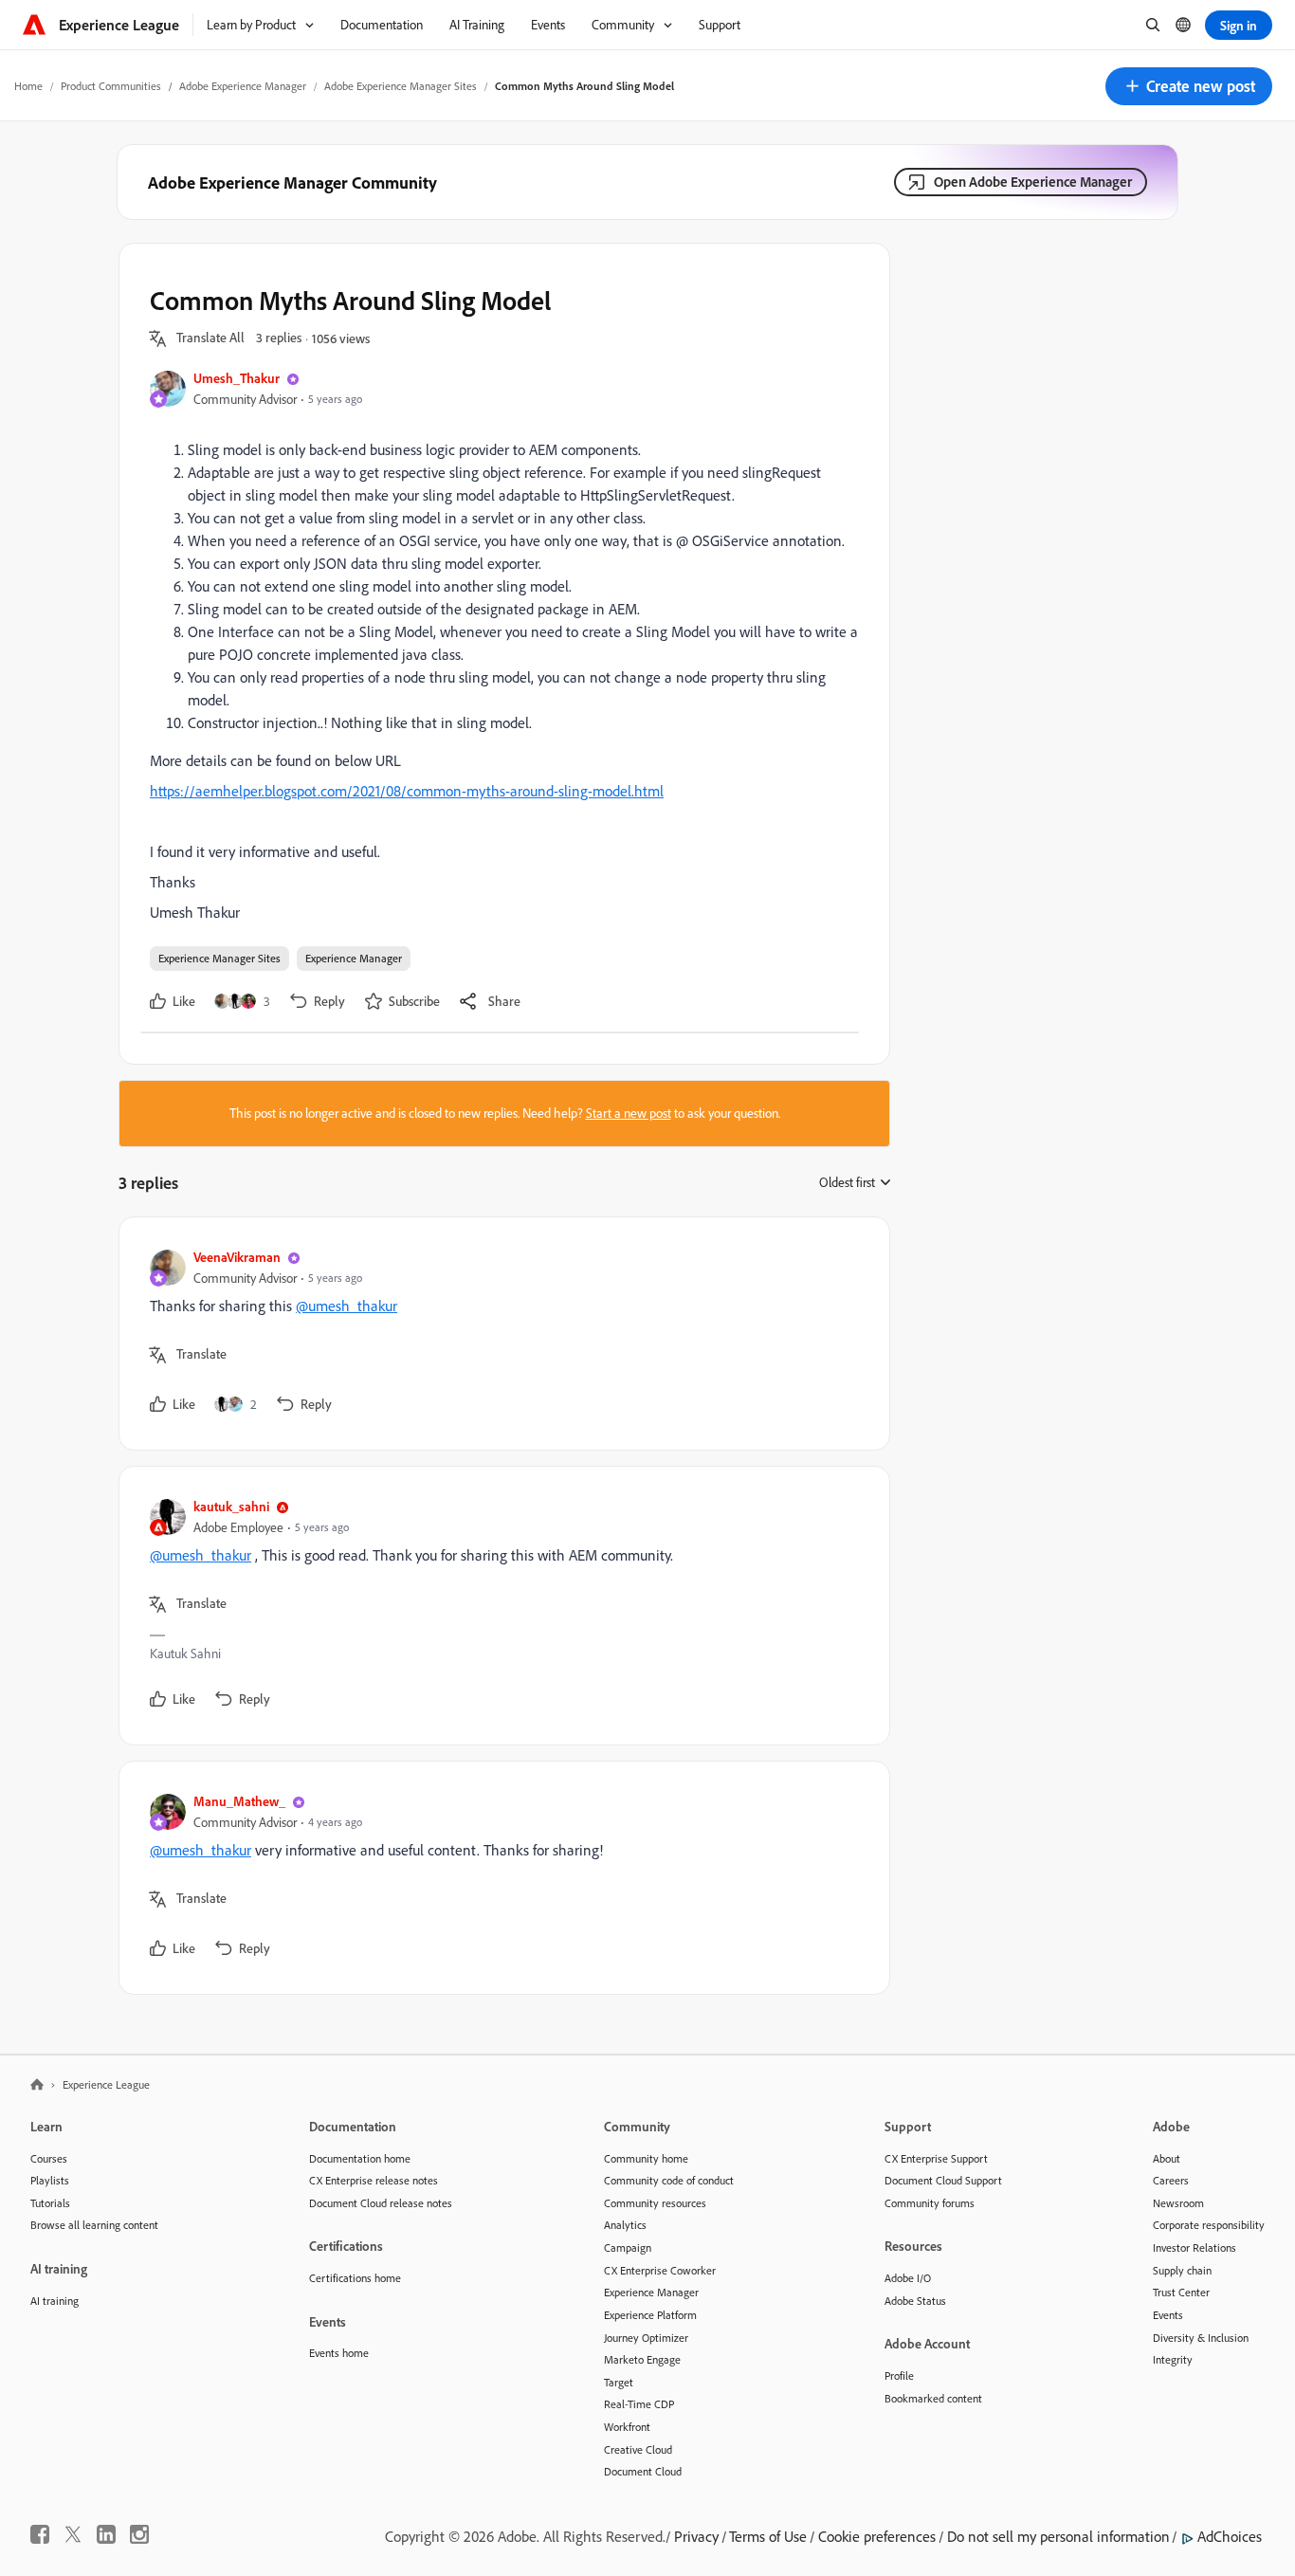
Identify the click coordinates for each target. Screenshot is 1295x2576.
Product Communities (111, 86)
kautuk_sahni (231, 1506)
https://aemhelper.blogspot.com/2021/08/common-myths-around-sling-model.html (407, 791)
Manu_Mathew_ (239, 1801)
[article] (500, 1334)
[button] (1189, 86)
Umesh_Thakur (237, 378)
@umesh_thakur (347, 1306)
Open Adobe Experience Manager (1033, 182)
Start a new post (629, 1113)
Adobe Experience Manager (243, 86)
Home (28, 86)
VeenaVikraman (237, 1257)
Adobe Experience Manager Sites (401, 86)
